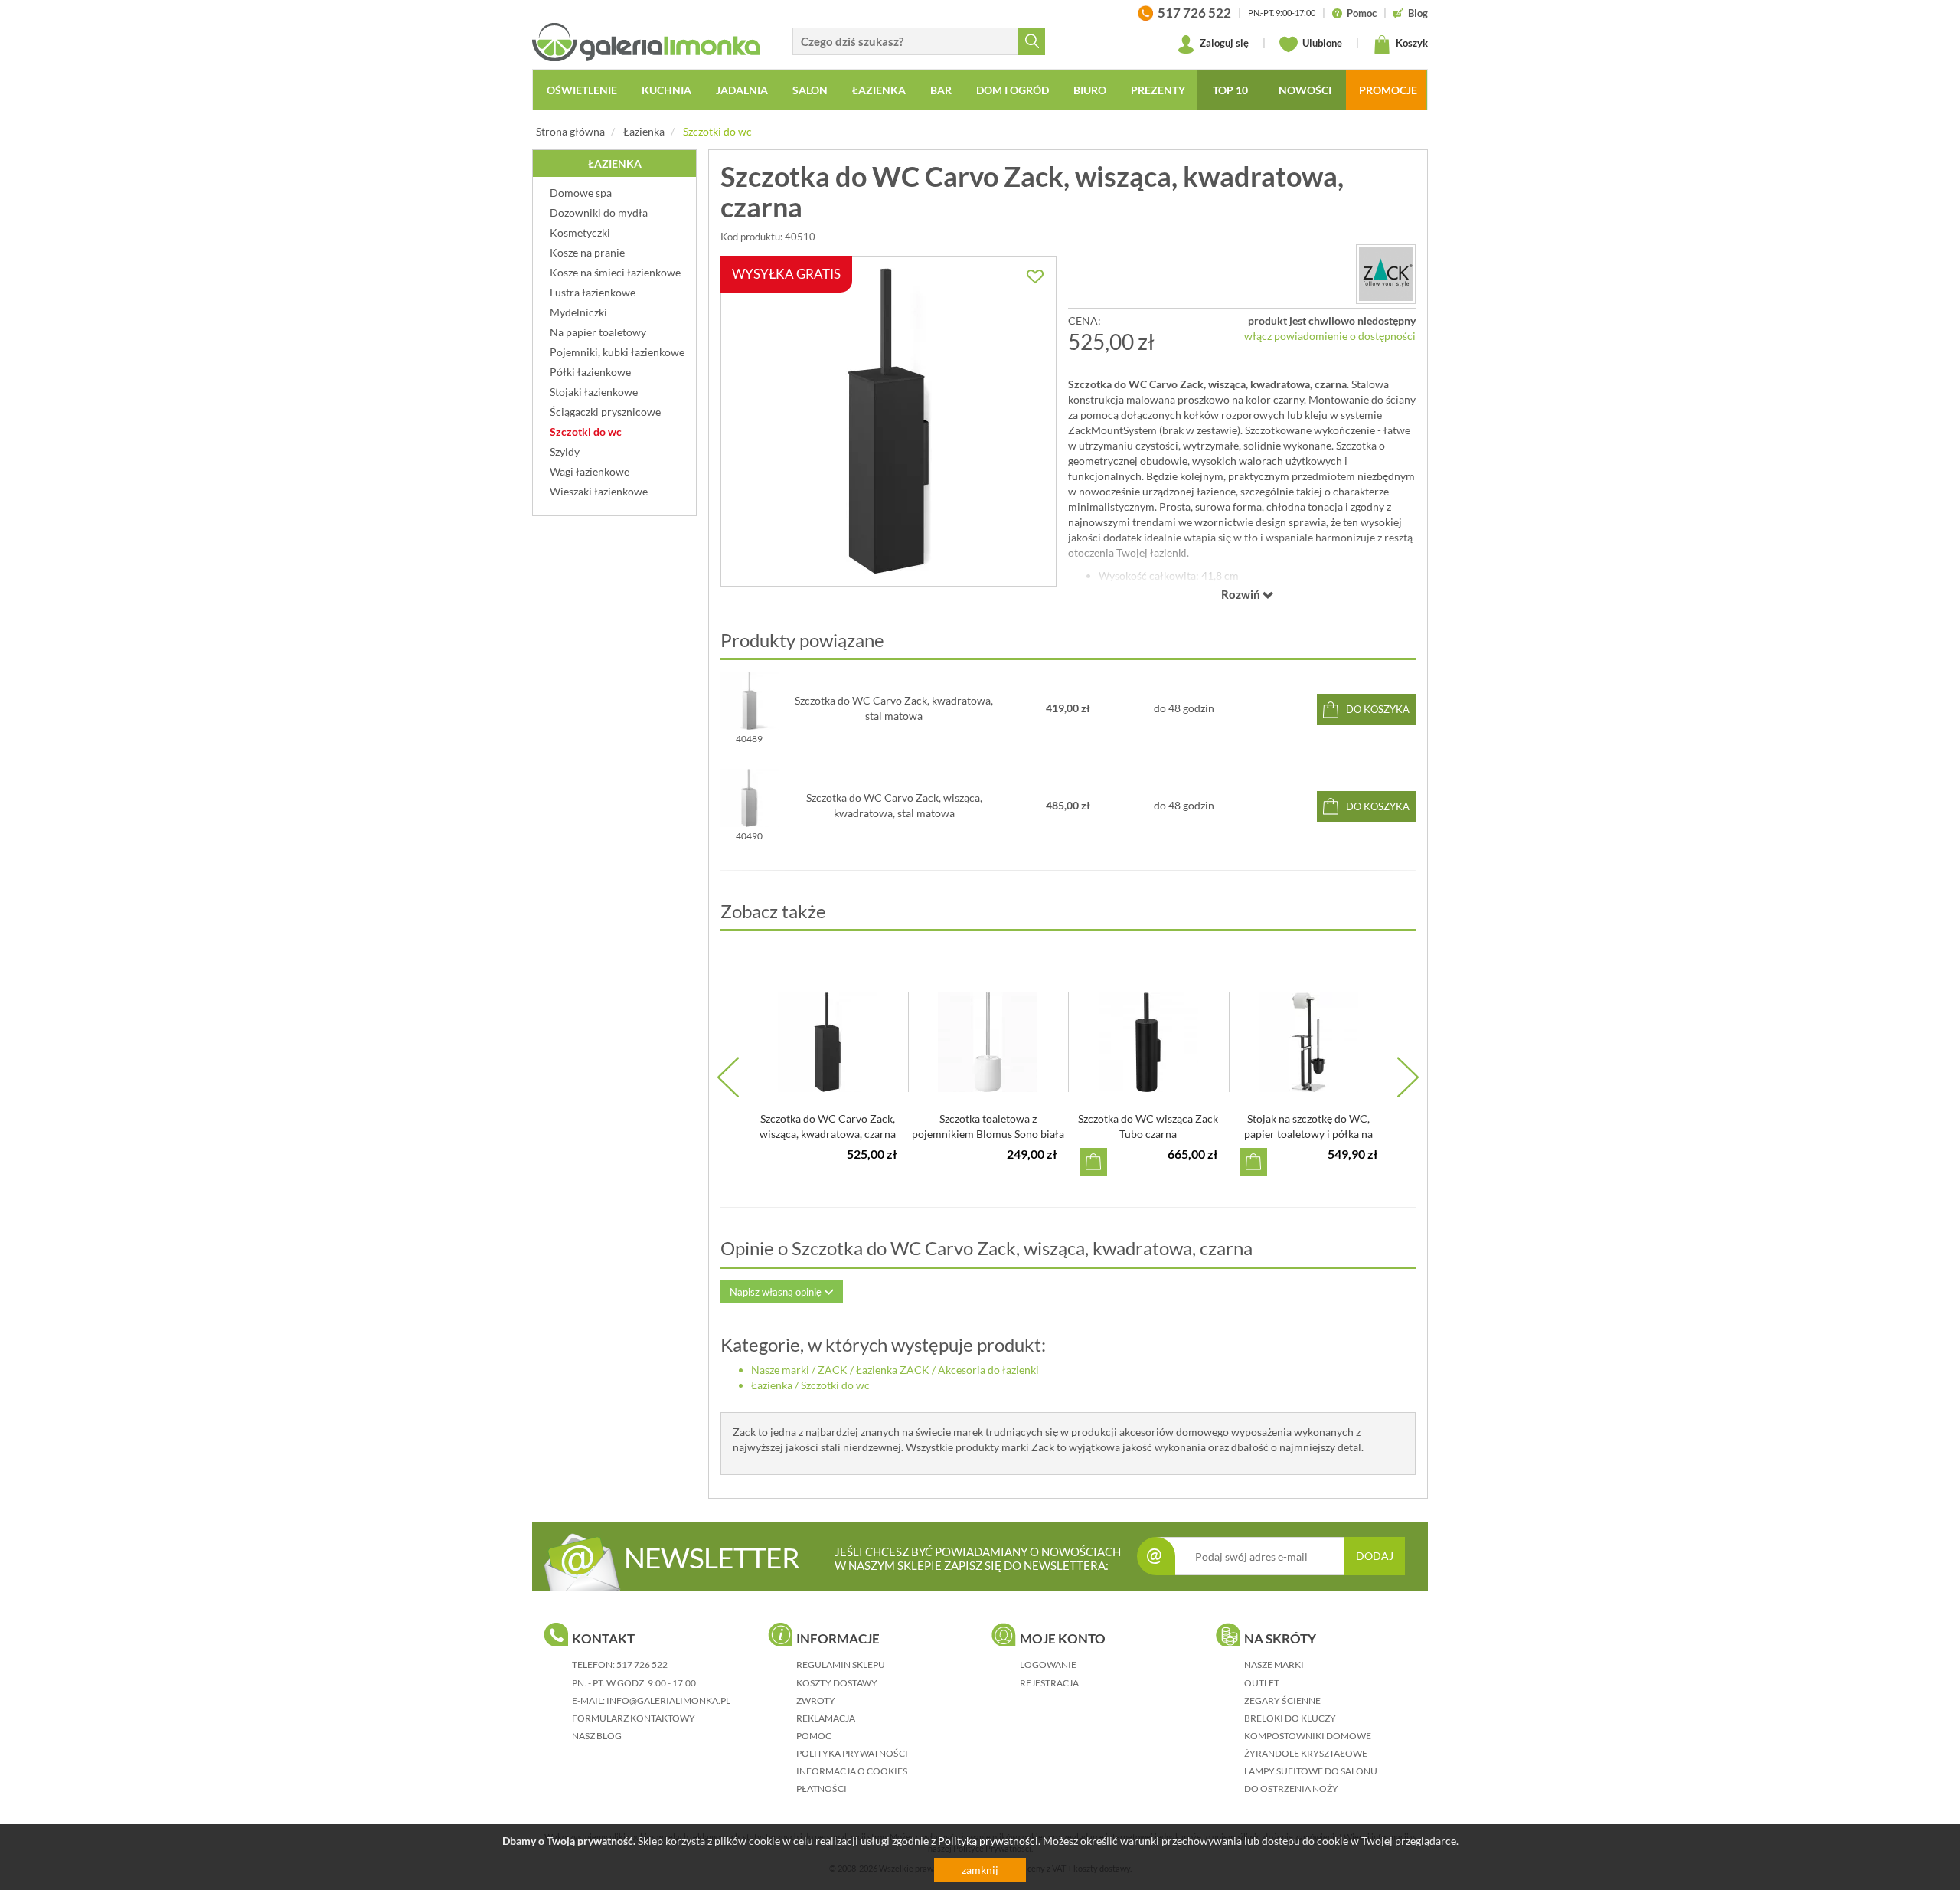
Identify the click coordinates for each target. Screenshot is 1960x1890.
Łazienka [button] (879, 90)
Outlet (1262, 1683)
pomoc (814, 1736)
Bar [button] (941, 90)
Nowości (1305, 90)
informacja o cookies (852, 1771)
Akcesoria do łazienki (988, 1370)
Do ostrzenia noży (1291, 1789)
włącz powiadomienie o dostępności (1330, 336)
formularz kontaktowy (634, 1718)
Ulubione (1321, 43)
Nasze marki (780, 1370)
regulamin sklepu (841, 1664)
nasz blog (597, 1736)
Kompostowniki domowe (1308, 1736)
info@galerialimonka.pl (668, 1700)
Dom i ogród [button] (1013, 90)
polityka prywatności (852, 1753)
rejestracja (1049, 1683)
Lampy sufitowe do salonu (1311, 1771)
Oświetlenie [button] (582, 90)
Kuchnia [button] (666, 90)
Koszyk (1411, 43)
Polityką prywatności (988, 1841)
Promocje (1388, 90)
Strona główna (570, 131)
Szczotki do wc (717, 131)
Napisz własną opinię (777, 1292)
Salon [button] (810, 90)
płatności (822, 1789)
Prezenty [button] (1158, 90)
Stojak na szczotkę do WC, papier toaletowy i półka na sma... (1308, 1134)
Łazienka (644, 131)
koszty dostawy (837, 1683)
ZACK (833, 1370)
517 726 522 (642, 1664)
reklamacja (826, 1718)
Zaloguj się (1223, 43)
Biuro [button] (1090, 90)
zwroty (816, 1700)
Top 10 (1230, 90)
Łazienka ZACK (893, 1370)
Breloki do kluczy (1290, 1718)
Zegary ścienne (1282, 1700)
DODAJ (1375, 1556)
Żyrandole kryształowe (1306, 1753)
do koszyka (1378, 709)
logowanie (1048, 1664)
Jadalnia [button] (742, 90)
